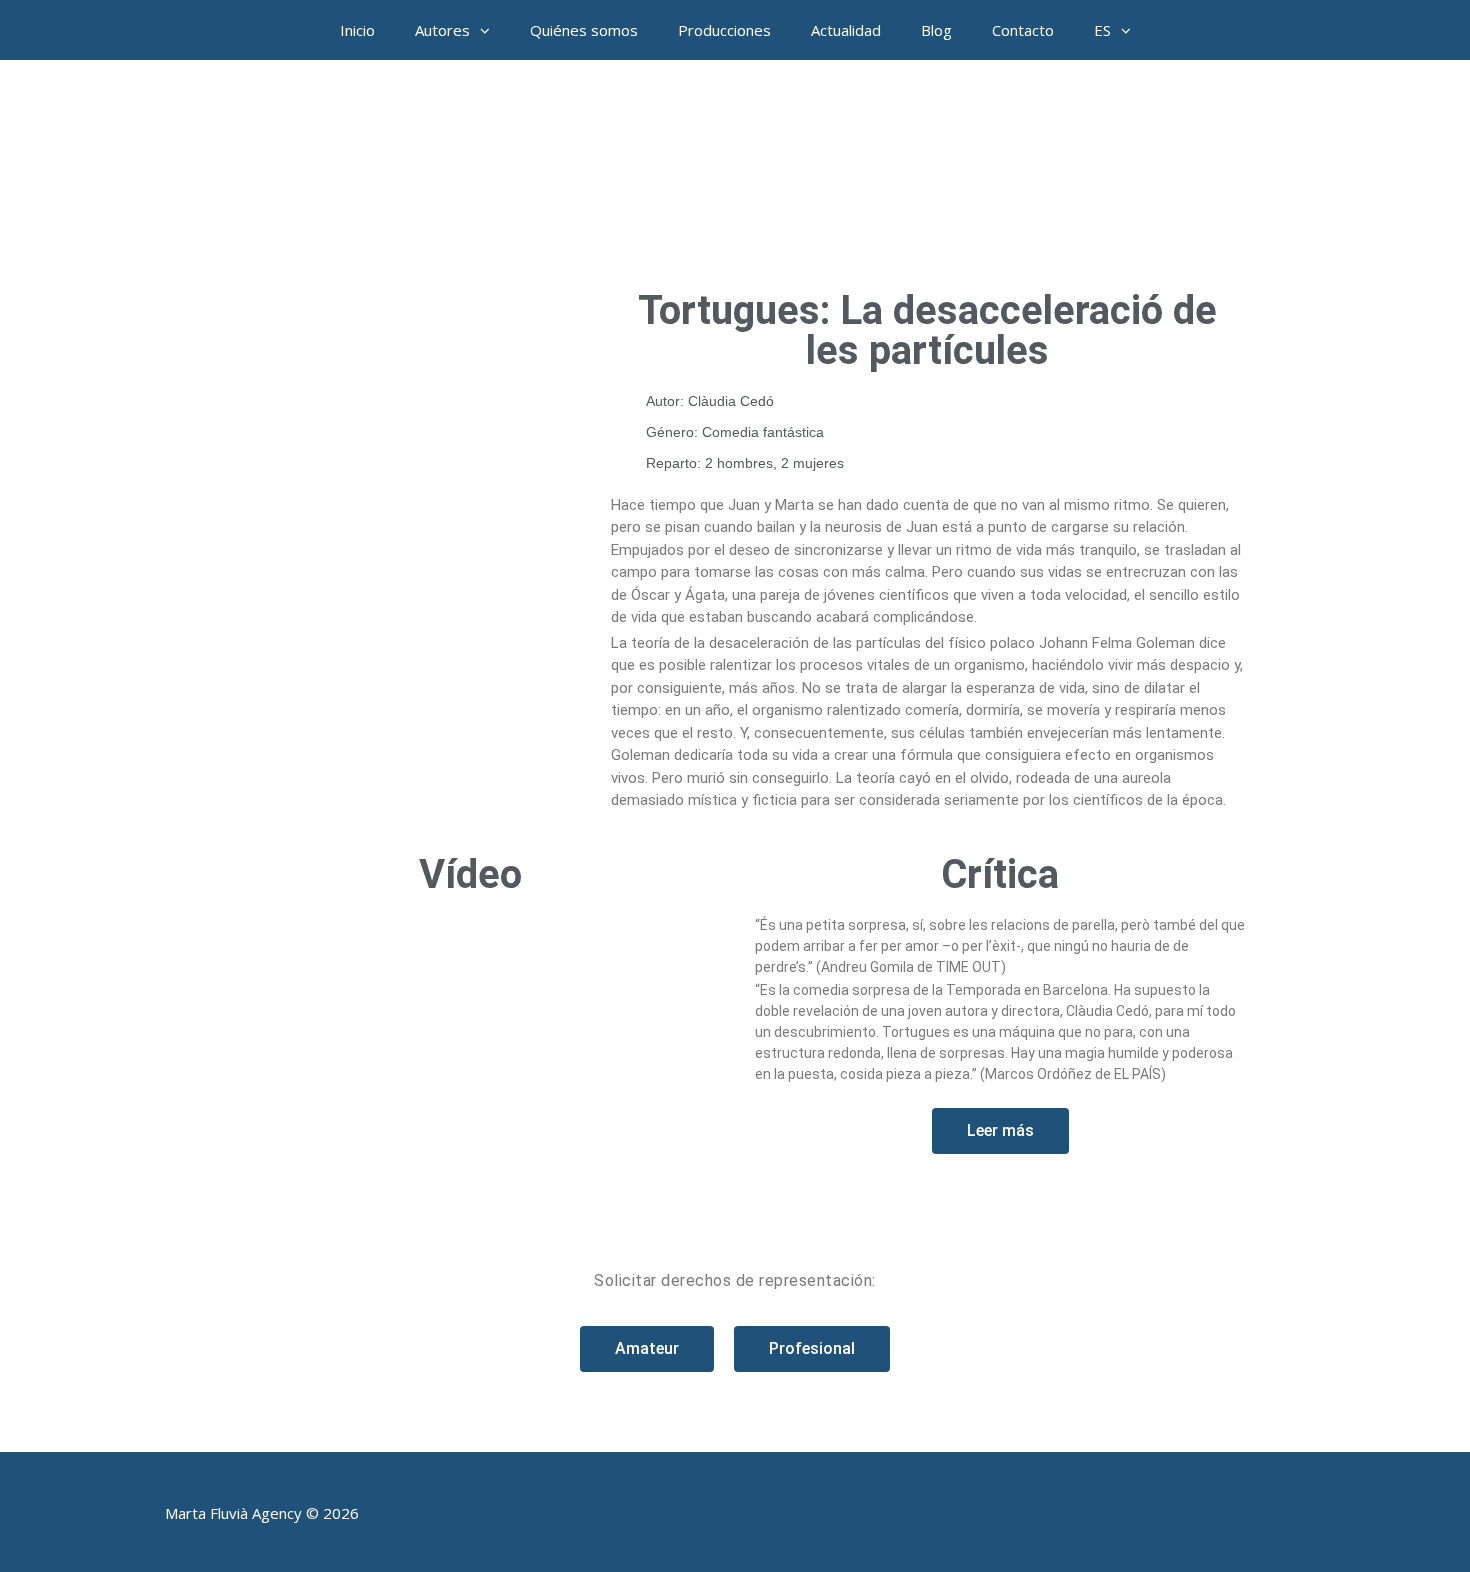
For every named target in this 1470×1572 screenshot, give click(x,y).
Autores (442, 30)
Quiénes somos (584, 30)
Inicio (357, 30)
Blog (936, 30)
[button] (490, 30)
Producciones (724, 30)
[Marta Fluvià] (735, 169)
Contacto (1023, 30)
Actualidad (846, 30)
